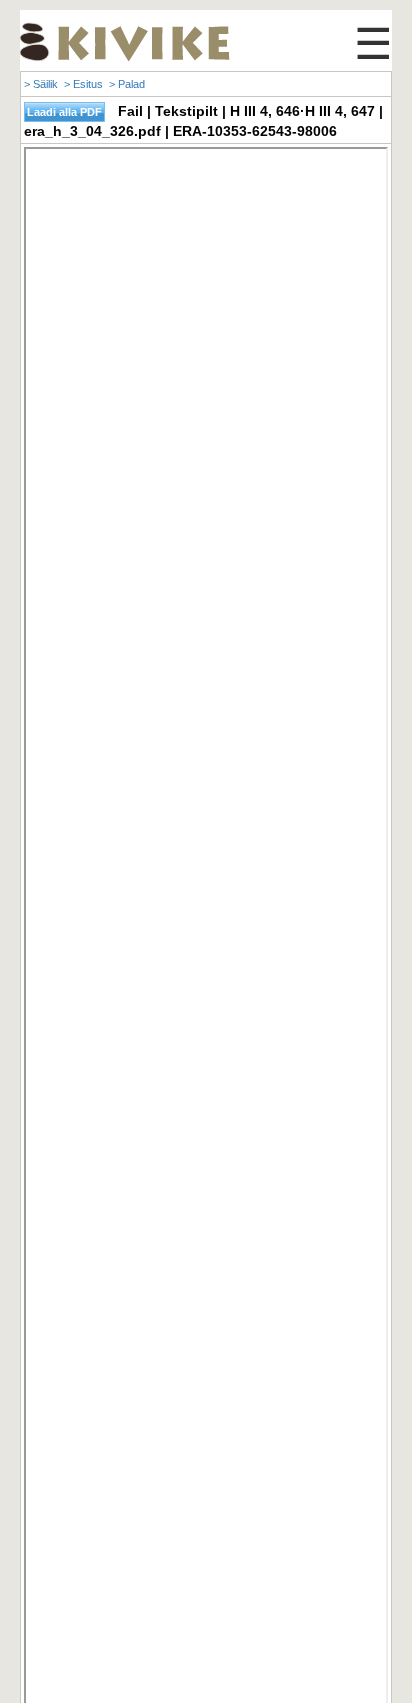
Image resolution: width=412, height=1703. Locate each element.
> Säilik (41, 84)
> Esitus (83, 84)
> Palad (127, 84)
